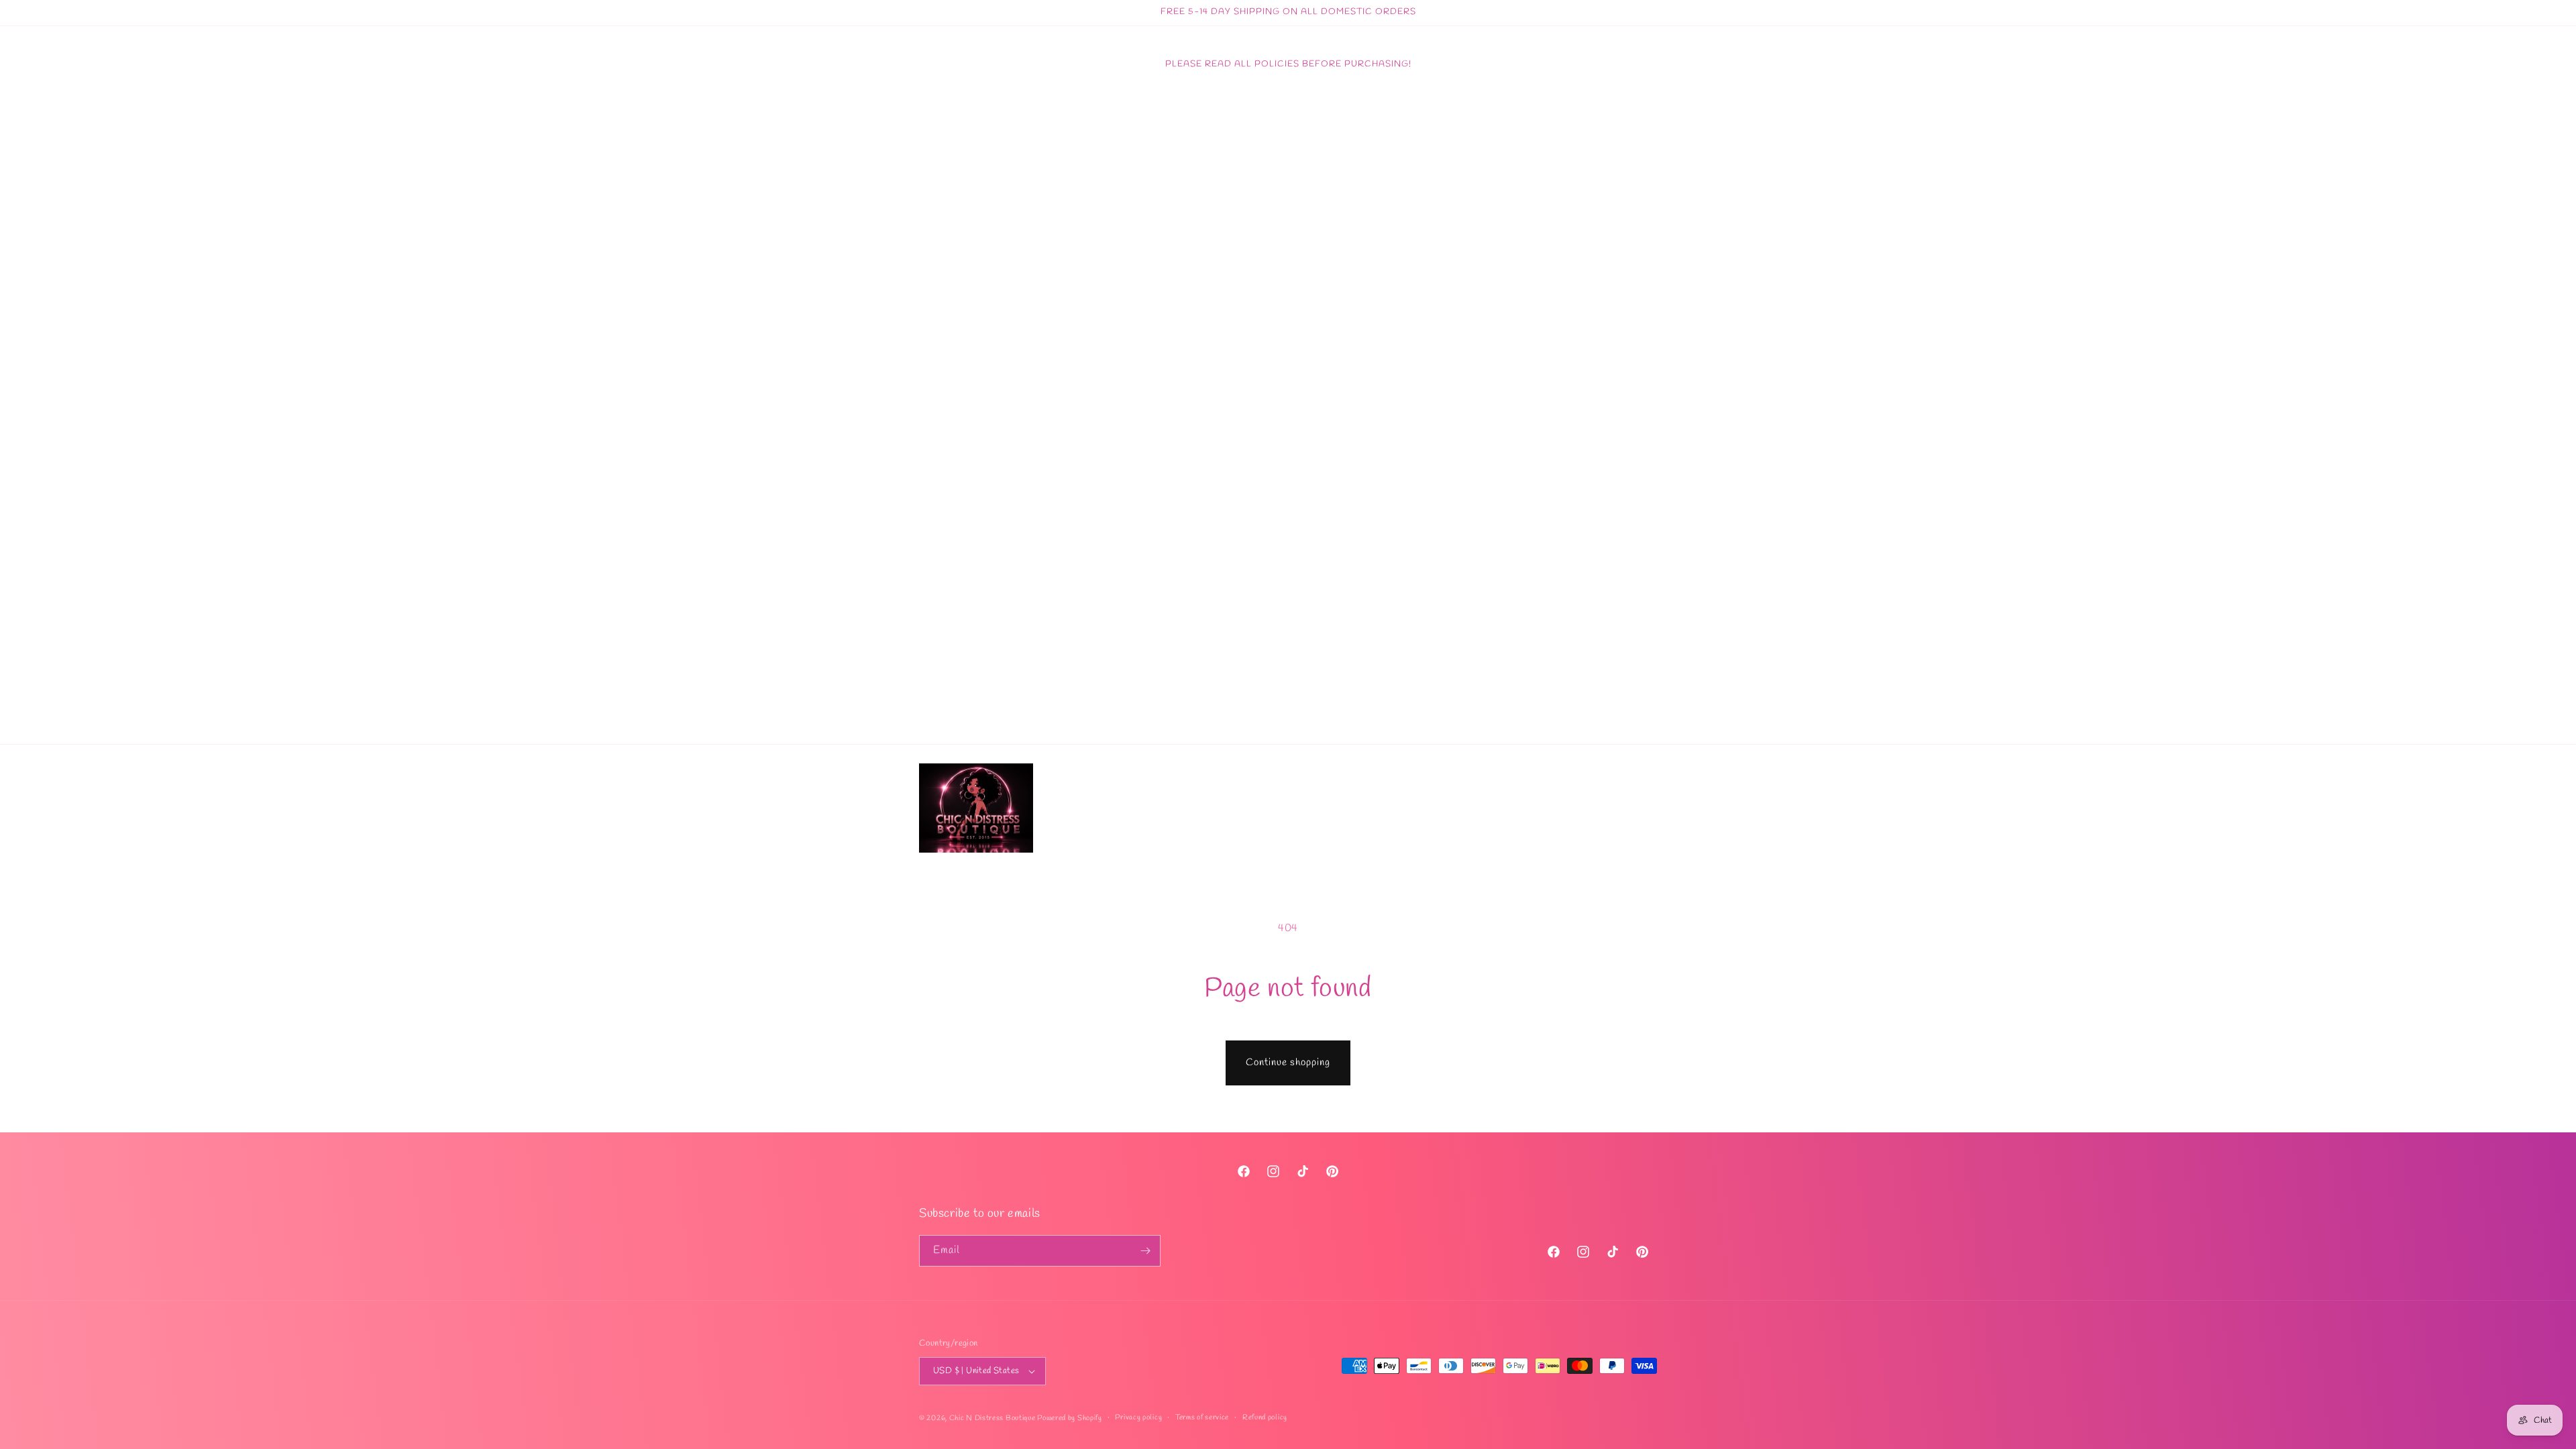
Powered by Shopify (1070, 1418)
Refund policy (1265, 1417)
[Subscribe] (1145, 1251)
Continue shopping (1288, 1063)
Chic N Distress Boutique (994, 1418)
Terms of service (1202, 1417)
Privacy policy (1138, 1417)
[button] (1615, 808)
